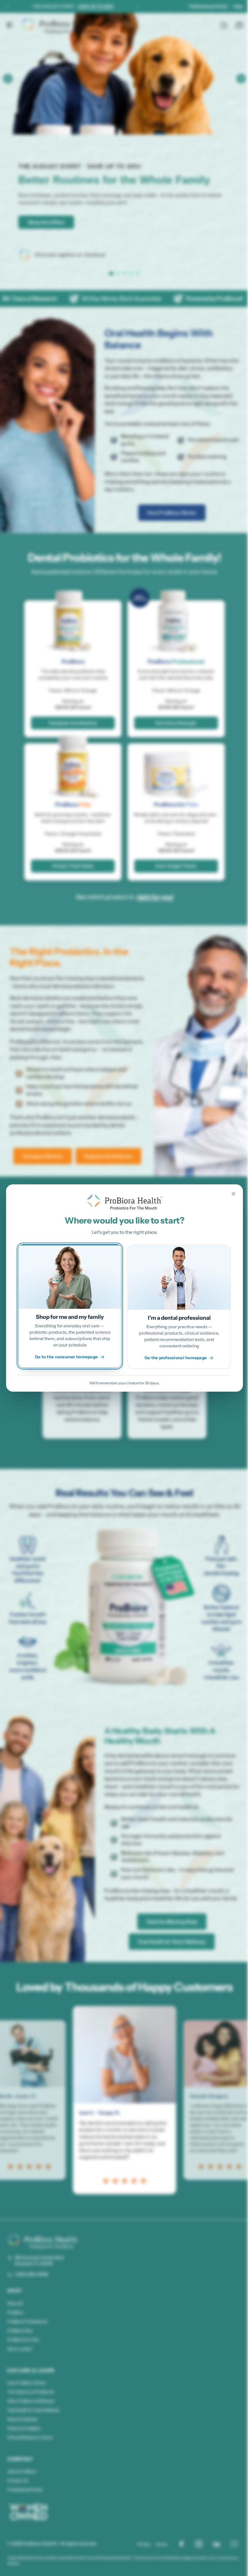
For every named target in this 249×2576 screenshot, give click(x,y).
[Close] (229, 1194)
